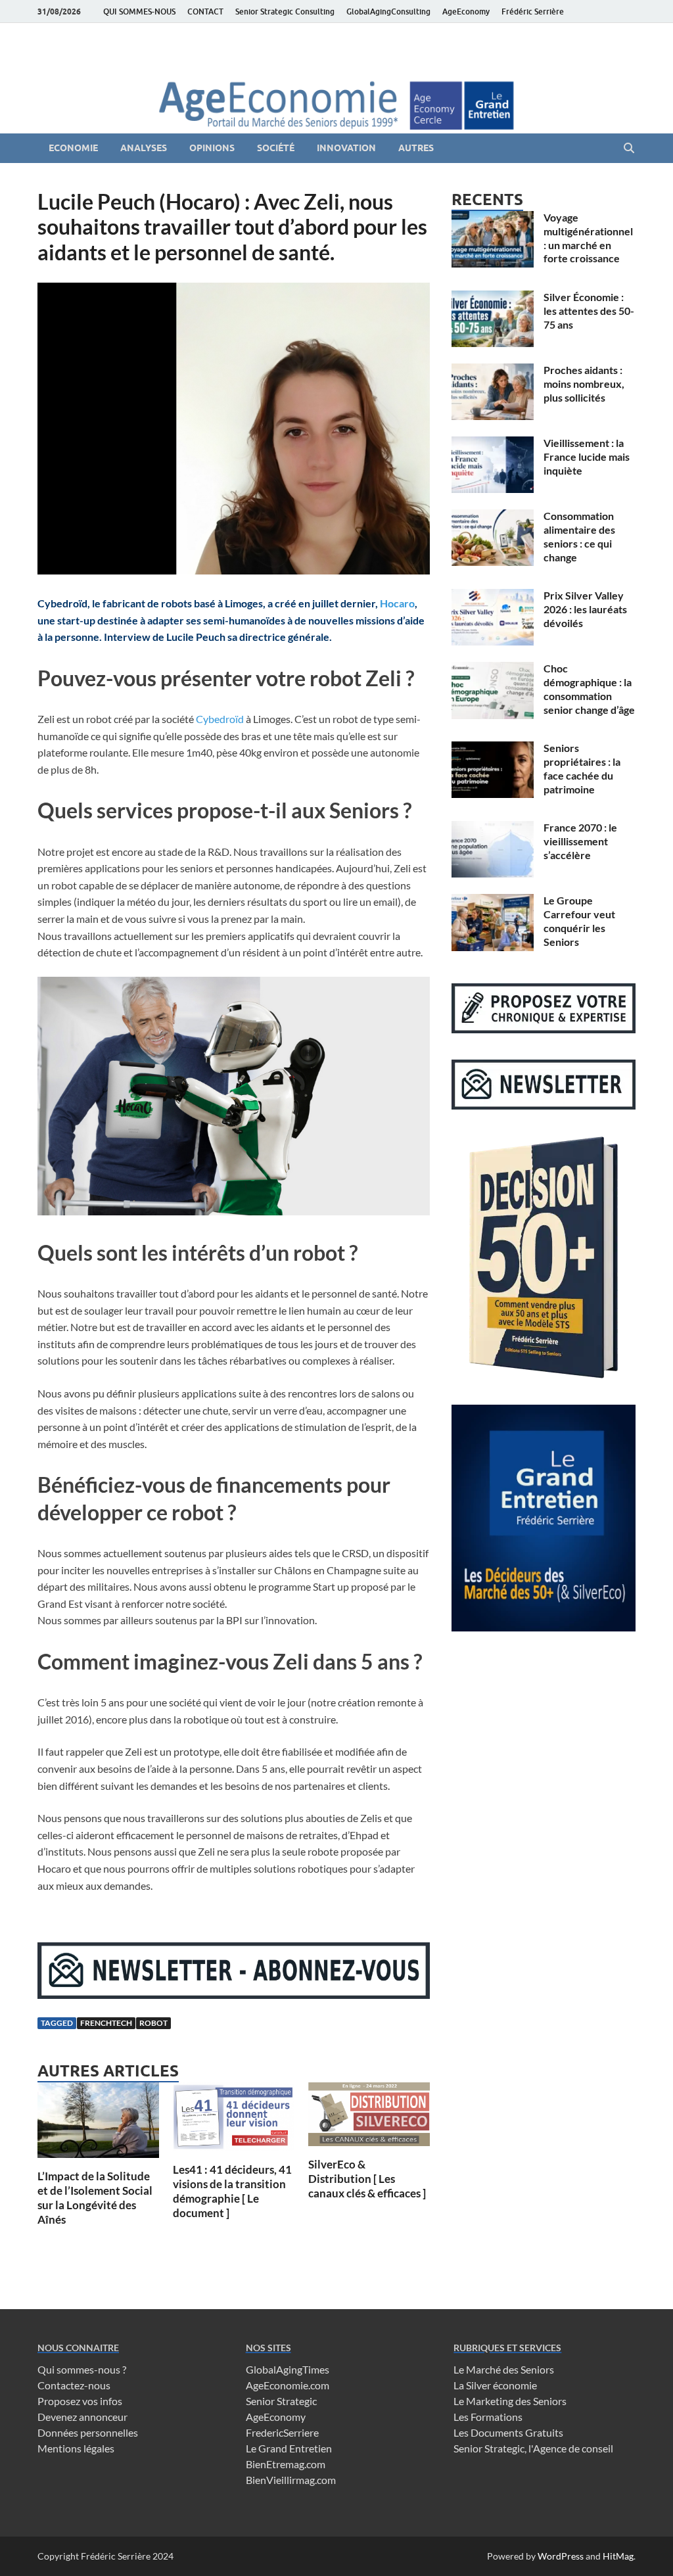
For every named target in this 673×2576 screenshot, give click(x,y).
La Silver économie (495, 2385)
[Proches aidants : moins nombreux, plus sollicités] (493, 371)
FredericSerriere (282, 2432)
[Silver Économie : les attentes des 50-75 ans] (493, 298)
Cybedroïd (220, 719)
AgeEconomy (466, 12)
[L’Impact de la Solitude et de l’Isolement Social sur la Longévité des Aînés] (98, 2124)
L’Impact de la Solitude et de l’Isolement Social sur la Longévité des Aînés (95, 2198)
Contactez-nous (74, 2385)
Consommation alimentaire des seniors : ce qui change (579, 536)
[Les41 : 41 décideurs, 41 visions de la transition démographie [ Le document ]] (234, 2121)
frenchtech (106, 2023)
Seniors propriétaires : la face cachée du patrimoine (582, 768)
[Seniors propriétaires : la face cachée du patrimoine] (493, 749)
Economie (73, 148)
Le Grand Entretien (289, 2448)
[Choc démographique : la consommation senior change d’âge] (493, 669)
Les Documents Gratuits (508, 2432)
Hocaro (397, 603)
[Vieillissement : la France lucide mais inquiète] (493, 444)
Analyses (144, 148)
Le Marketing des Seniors (510, 2401)
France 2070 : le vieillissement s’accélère (580, 841)
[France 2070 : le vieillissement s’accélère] (493, 829)
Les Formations (488, 2417)
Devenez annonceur (82, 2417)
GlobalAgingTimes (288, 2369)
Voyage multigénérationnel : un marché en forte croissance (588, 238)
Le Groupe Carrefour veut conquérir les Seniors (579, 921)
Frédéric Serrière (533, 12)
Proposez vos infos (80, 2401)
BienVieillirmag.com (291, 2480)
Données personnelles (88, 2432)
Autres (416, 148)
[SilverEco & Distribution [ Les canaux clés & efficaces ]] (369, 2118)
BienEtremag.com (286, 2464)
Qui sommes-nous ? (82, 2369)
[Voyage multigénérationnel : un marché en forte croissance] (493, 219)
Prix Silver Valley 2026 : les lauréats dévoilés (585, 609)
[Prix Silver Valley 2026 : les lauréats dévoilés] (493, 597)
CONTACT (205, 12)
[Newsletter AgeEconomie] (234, 1995)
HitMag (618, 2556)
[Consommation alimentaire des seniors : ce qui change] (493, 517)
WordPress (561, 2556)
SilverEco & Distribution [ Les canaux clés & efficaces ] (367, 2179)
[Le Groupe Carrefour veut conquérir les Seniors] (493, 902)
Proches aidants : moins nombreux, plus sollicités (584, 384)
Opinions (212, 148)
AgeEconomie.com (288, 2385)
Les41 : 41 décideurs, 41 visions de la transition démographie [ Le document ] (232, 2191)
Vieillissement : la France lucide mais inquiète (587, 457)
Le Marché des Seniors (504, 2369)
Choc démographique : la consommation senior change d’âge (589, 689)
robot (153, 2023)
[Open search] (629, 149)
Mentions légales (76, 2448)
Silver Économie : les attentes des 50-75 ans (589, 311)
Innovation (346, 148)
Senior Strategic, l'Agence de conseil (533, 2448)
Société (276, 148)
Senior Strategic (281, 2401)
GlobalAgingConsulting (388, 12)
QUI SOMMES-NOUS (139, 12)
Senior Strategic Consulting (285, 12)
